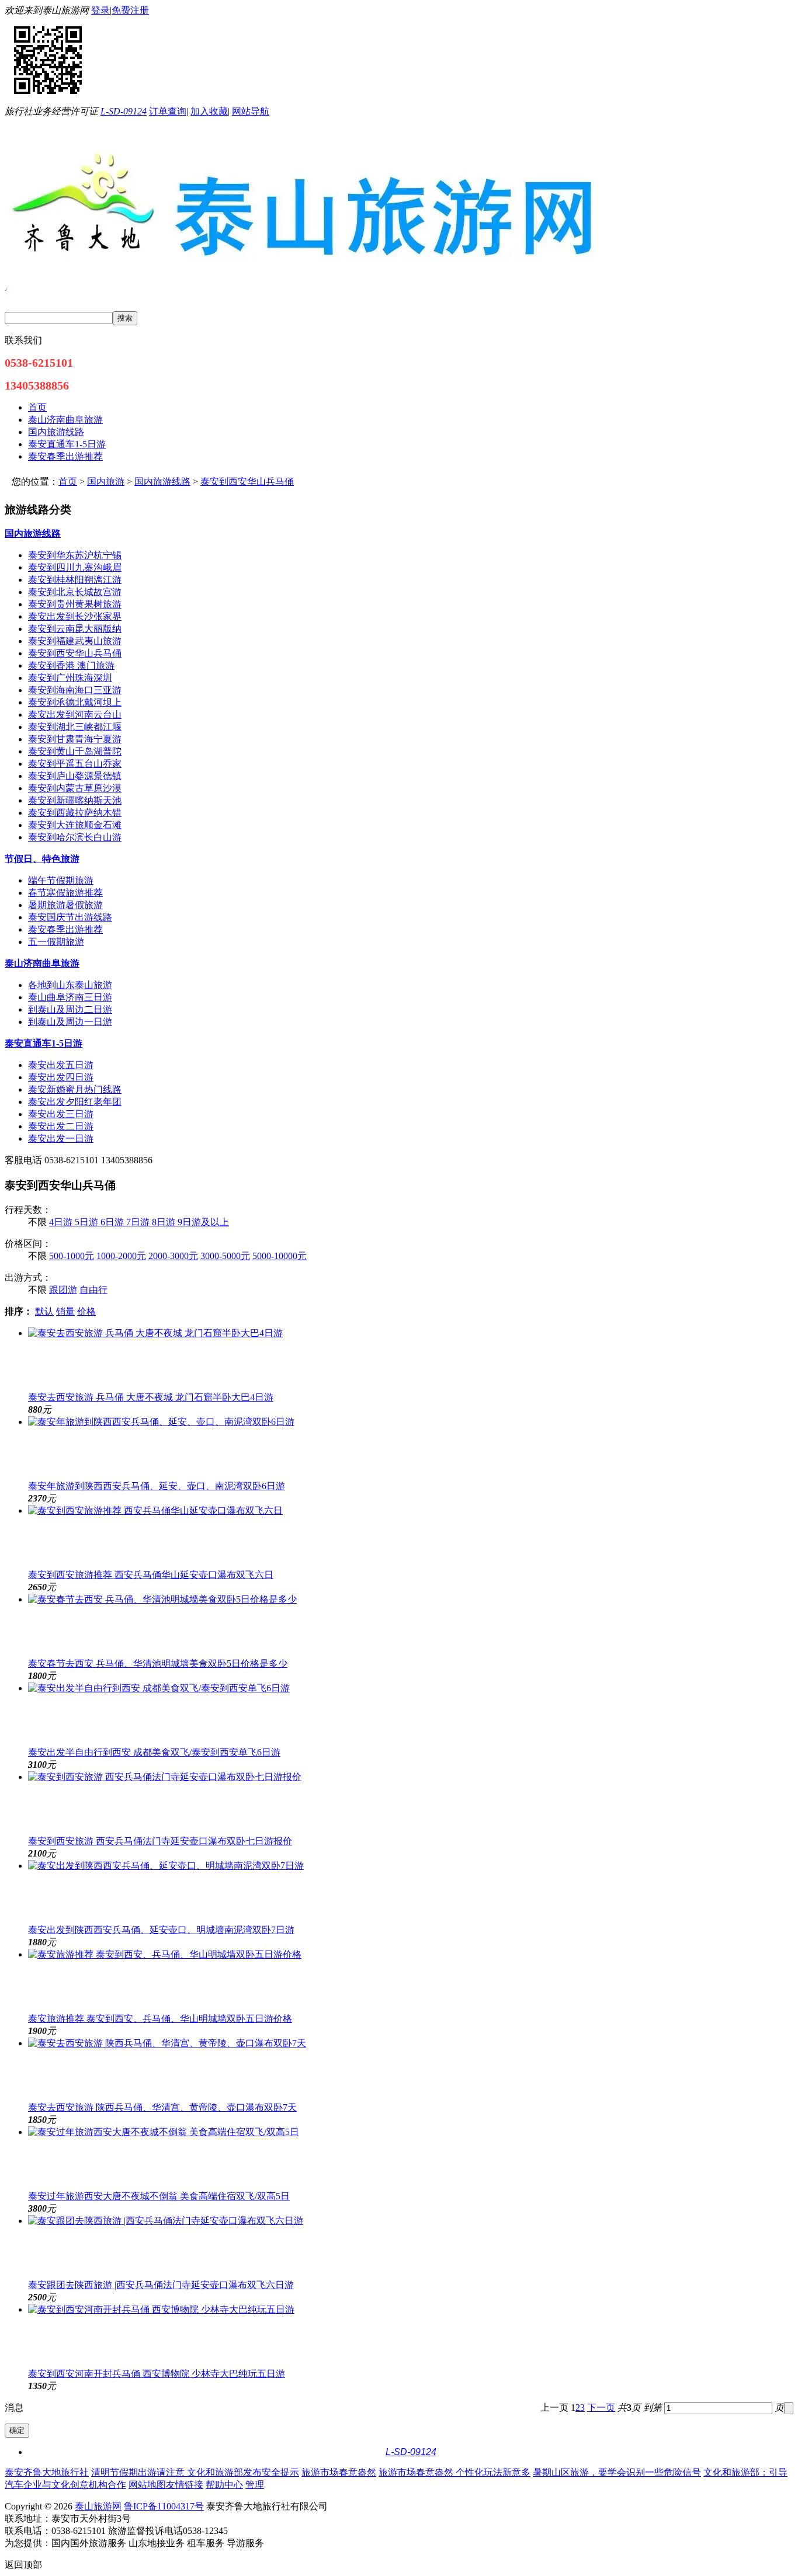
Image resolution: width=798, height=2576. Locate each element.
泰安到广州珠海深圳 (70, 678)
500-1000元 (72, 1256)
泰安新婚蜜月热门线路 (75, 1089)
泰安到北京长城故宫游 (75, 592)
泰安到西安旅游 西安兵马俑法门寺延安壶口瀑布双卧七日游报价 (160, 1841)
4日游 (62, 1222)
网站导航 (251, 111)
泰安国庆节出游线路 (70, 917)
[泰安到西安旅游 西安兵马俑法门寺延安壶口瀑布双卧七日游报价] (411, 1803)
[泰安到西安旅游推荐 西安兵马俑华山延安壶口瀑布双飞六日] (411, 1537)
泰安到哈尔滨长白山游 (75, 837)
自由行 (93, 1290)
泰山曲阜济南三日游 (70, 997)
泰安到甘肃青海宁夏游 (75, 739)
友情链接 (185, 2485)
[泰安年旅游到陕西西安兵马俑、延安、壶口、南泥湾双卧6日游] (411, 1448)
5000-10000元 (280, 1256)
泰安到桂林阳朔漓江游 (75, 580)
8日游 (165, 1222)
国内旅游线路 (162, 482)
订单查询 (168, 111)
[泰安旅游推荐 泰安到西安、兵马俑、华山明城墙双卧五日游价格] (411, 1981)
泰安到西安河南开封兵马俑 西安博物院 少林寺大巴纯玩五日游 (157, 2374)
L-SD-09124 (124, 111)
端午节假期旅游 (61, 880)
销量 (65, 1311)
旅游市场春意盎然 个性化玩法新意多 (454, 2472)
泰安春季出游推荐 (65, 929)
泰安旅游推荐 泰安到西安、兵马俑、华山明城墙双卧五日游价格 (160, 2019)
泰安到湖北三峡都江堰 (75, 727)
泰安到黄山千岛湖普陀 (75, 751)
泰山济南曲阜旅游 (42, 963)
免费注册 (130, 10)
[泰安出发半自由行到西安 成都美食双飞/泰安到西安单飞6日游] (411, 1715)
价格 (86, 1311)
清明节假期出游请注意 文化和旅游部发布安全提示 (195, 2472)
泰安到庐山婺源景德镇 (75, 776)
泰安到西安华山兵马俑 (247, 482)
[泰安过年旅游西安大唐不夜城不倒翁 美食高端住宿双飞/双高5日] (411, 2158)
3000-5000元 (225, 1256)
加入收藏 (209, 111)
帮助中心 (224, 2485)
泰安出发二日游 (61, 1126)
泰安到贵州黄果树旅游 (75, 604)
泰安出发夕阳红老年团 (75, 1102)
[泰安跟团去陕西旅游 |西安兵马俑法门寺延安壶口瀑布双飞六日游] (411, 2247)
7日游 (139, 1222)
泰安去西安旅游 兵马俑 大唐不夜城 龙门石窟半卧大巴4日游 (151, 1397)
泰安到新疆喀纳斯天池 (75, 800)
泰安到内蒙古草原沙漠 (75, 788)
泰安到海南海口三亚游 (75, 690)
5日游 (88, 1222)
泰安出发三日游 (61, 1114)
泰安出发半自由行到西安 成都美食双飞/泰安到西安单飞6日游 (154, 1752)
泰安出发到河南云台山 (75, 715)
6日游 (113, 1222)
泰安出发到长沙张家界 (75, 616)
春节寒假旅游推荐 (65, 893)
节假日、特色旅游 (42, 859)
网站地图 (147, 2485)
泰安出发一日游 (61, 1138)
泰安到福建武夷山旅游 (75, 641)
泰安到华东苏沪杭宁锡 (75, 555)
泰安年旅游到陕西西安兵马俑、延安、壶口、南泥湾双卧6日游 (157, 1486)
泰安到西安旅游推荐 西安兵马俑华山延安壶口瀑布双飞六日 (151, 1575)
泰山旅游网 (98, 2506)
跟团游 (63, 1290)
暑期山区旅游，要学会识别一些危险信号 (617, 2472)
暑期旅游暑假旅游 (65, 905)
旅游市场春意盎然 (339, 2472)
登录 (100, 10)
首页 (68, 482)
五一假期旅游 (56, 942)
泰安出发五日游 (61, 1065)
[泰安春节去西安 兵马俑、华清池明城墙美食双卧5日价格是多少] (411, 1626)
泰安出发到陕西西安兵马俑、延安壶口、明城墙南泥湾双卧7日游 (161, 1930)
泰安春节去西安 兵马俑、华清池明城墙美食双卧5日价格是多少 (158, 1664)
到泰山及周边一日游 (70, 1022)
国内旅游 (106, 482)
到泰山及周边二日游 (70, 1009)
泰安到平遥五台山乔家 (75, 764)
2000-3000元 (173, 1256)
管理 (255, 2485)
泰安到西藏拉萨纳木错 (75, 813)
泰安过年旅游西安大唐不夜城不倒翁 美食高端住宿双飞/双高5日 (159, 2196)
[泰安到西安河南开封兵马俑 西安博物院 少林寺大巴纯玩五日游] (411, 2336)
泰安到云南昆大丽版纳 (75, 629)
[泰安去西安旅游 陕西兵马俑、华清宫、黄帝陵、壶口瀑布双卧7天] (411, 2070)
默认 (44, 1311)
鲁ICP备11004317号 (164, 2506)
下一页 (601, 2408)
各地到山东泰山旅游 (70, 985)
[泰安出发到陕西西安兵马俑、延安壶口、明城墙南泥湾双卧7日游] (411, 1892)
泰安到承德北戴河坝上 (75, 702)
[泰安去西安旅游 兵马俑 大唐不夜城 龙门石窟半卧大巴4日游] (411, 1360)
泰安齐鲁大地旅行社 (47, 2472)
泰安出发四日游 (61, 1077)
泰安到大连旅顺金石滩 (75, 825)
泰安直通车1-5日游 (44, 1043)
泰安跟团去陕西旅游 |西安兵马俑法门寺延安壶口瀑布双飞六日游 (161, 2285)
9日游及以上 (203, 1222)
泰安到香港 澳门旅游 (71, 665)
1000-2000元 (121, 1256)
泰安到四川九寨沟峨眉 (75, 567)
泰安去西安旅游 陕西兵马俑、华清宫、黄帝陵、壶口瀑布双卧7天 (162, 2107)
